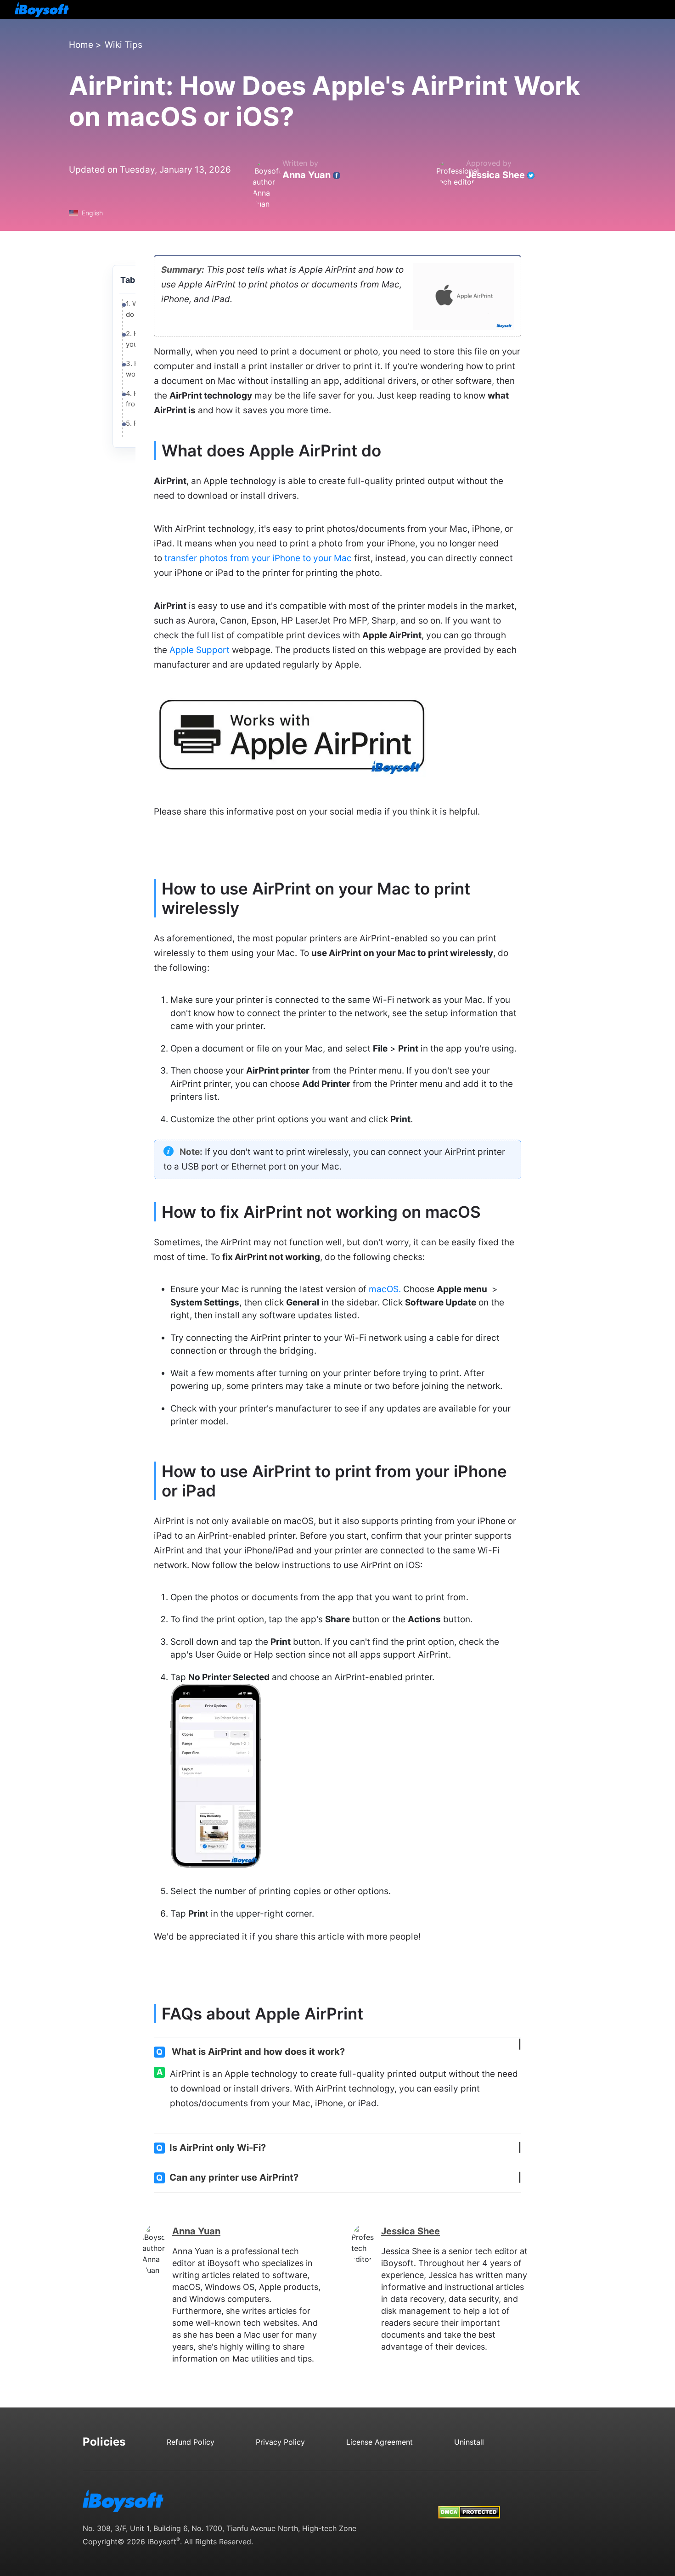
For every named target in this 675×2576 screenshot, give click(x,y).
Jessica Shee (495, 175)
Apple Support (200, 650)
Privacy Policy (280, 2442)
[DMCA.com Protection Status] (469, 2503)
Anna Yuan (307, 175)
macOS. (385, 1289)
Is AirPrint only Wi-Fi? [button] (211, 2148)
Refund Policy (191, 2442)
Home (81, 45)
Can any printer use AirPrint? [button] (227, 2177)
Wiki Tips (124, 45)
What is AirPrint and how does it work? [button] (250, 2052)
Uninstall (469, 2442)
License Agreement (380, 2442)
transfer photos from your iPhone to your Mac (258, 558)
